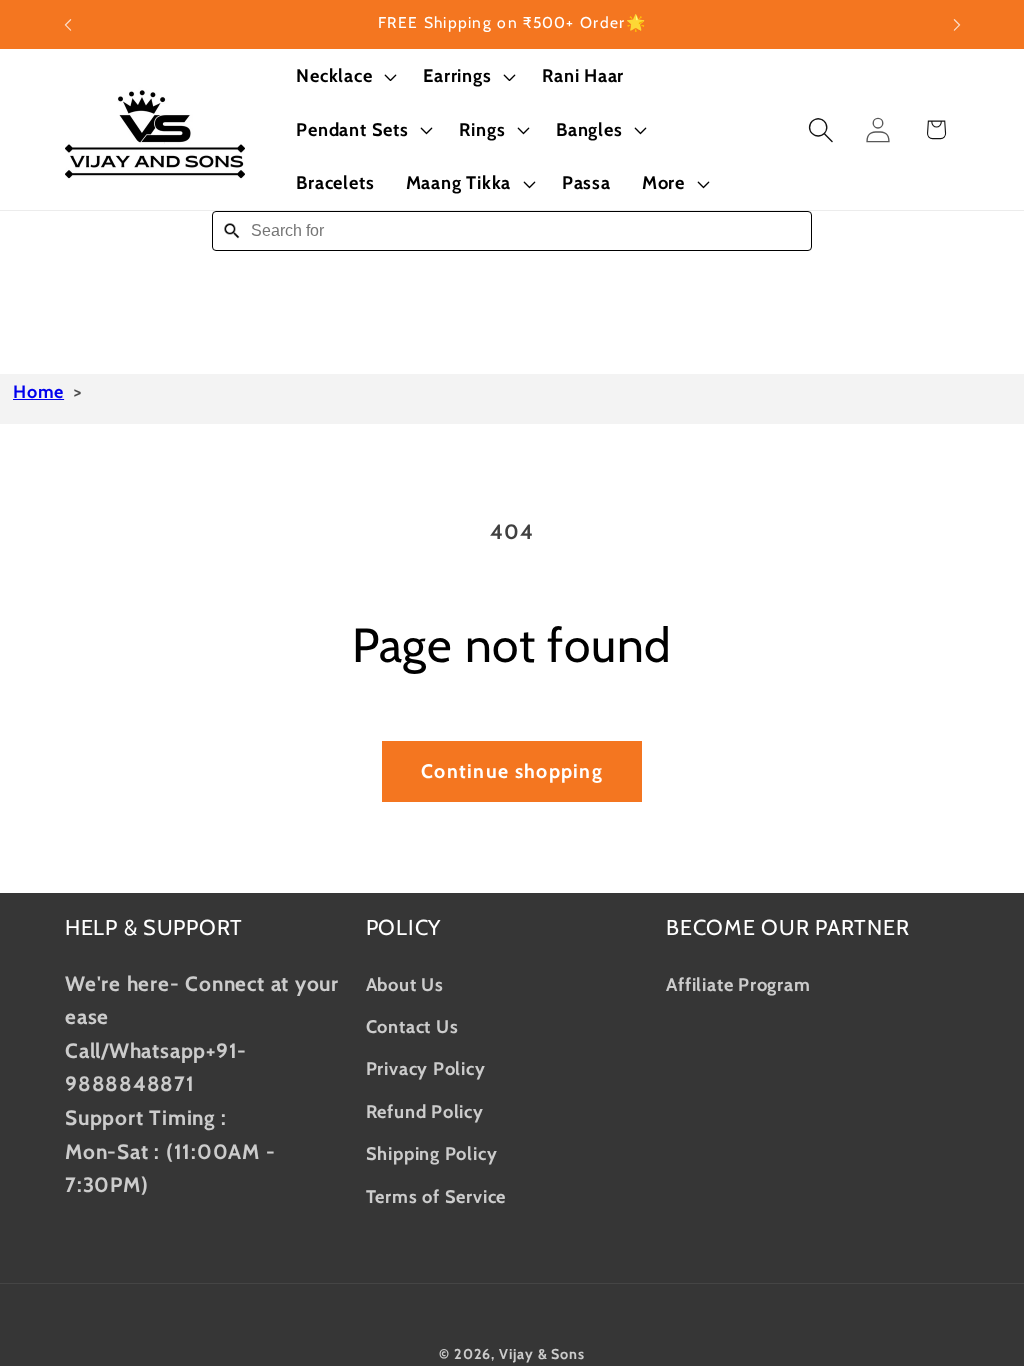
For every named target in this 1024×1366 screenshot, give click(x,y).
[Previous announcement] (68, 24)
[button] (344, 76)
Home (38, 392)
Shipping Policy (432, 1153)
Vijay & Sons (542, 1354)
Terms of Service (436, 1196)
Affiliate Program (738, 984)
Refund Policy (425, 1111)
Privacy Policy (426, 1068)
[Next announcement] (957, 24)
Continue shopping (512, 771)
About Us (405, 984)
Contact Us (412, 1026)
